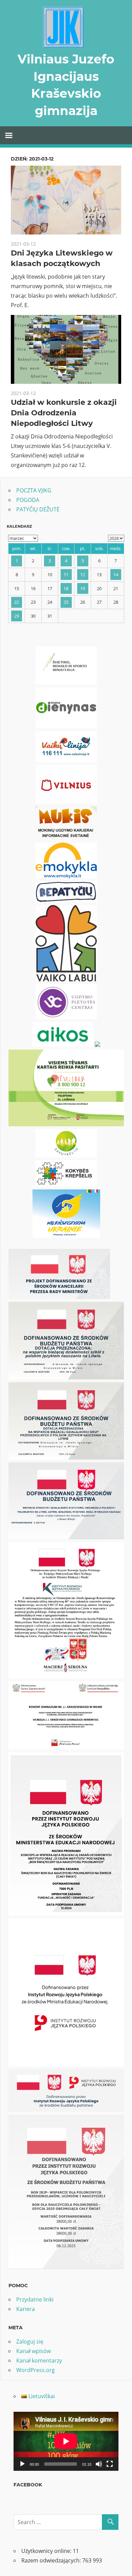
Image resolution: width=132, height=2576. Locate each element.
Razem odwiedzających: (52, 2560)
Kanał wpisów (34, 2351)
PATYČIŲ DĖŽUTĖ (38, 509)
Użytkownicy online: (47, 2551)
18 (66, 588)
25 (66, 602)
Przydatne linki (35, 2299)
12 (83, 575)
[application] (66, 2441)
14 (116, 575)
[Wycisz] (99, 2464)
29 (17, 616)
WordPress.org (36, 2370)
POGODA (28, 500)
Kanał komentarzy (39, 2361)
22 (17, 602)
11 (66, 575)
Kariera (26, 2309)
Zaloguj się (30, 2342)
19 (83, 588)
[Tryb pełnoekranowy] (110, 2464)
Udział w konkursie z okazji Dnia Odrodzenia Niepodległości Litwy (64, 413)
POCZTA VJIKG (34, 490)
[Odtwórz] (22, 2464)
